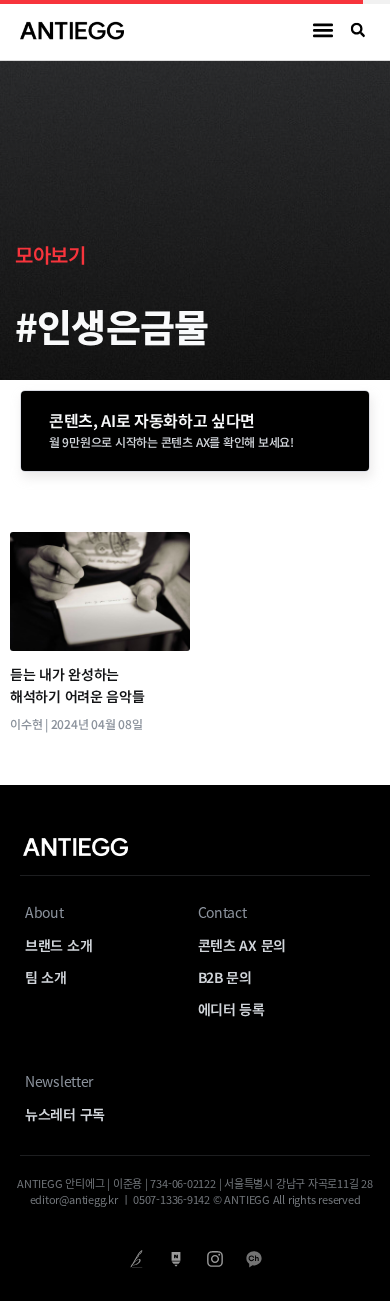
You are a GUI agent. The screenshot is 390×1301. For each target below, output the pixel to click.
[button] (323, 30)
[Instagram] (214, 1258)
